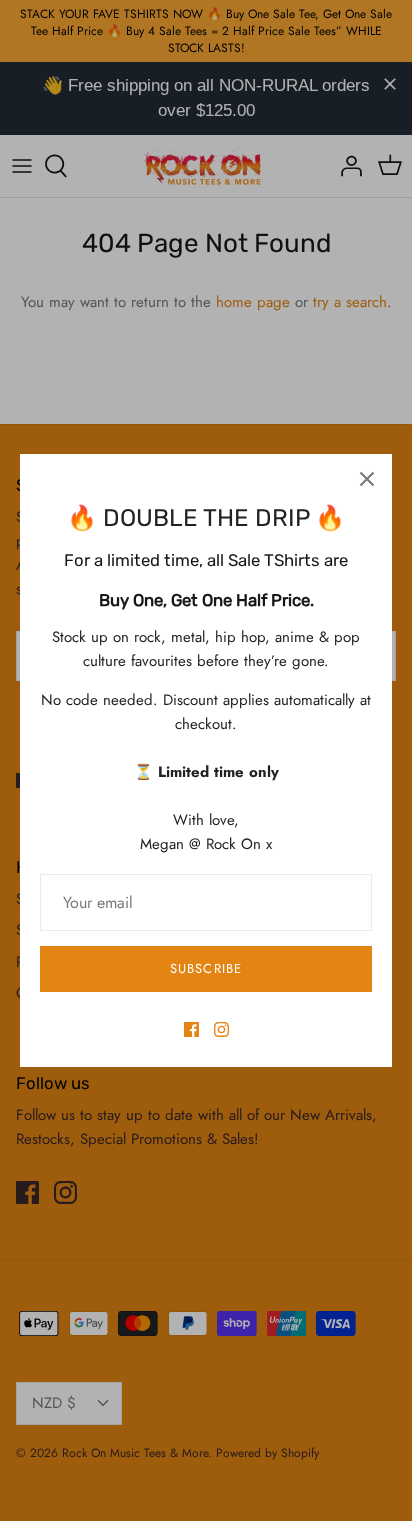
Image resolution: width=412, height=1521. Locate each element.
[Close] (367, 479)
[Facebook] (191, 1029)
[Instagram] (221, 1029)
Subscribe (205, 968)
